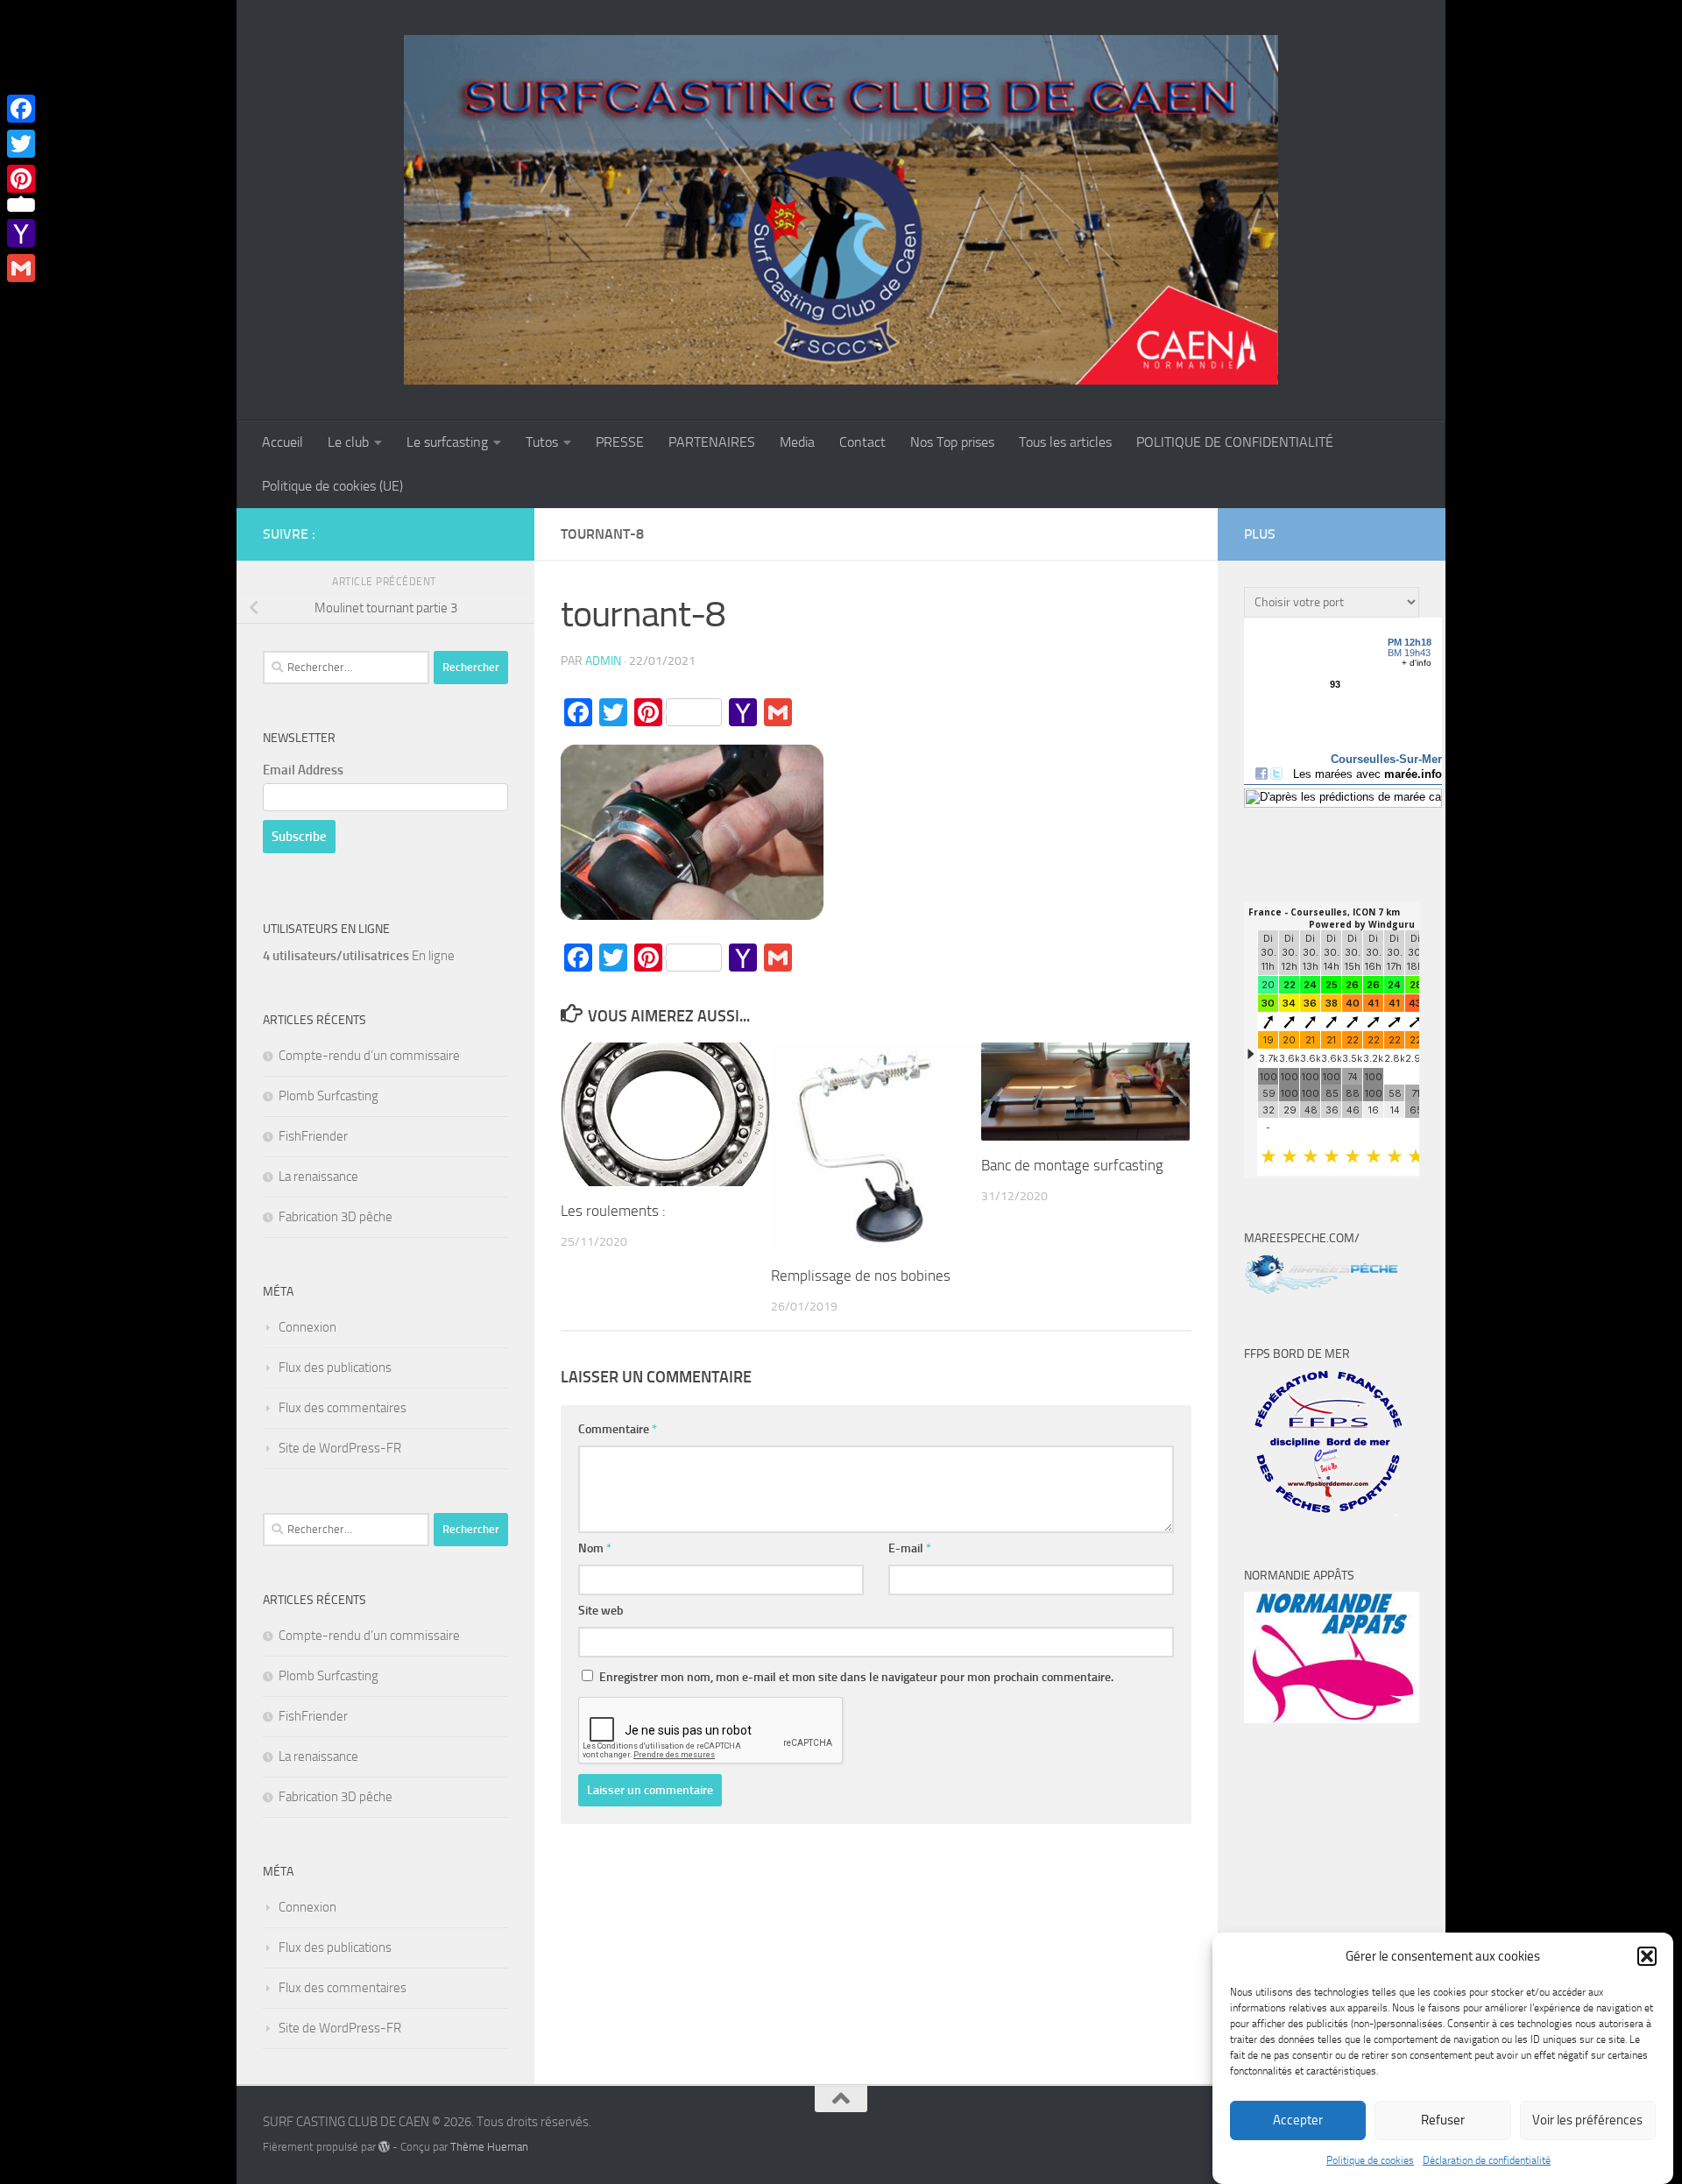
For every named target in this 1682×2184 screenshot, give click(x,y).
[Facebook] (21, 109)
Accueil (283, 442)
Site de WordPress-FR (340, 1448)
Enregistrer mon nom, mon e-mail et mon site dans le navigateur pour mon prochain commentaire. (856, 1677)
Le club (348, 442)
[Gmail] (21, 268)
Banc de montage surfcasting (1072, 1165)
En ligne (359, 956)
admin (603, 661)
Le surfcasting (447, 442)
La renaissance (318, 1177)
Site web (601, 1611)
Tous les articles (1065, 442)
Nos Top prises (952, 442)
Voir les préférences (1587, 2121)
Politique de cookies (1370, 2160)
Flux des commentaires (343, 1408)
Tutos (542, 442)
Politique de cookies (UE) (332, 486)
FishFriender (313, 1136)
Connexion (307, 1327)
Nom (595, 1548)
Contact (862, 442)
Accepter (1298, 2121)
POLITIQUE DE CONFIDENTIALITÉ (1235, 442)
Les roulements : (613, 1211)
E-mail (910, 1548)
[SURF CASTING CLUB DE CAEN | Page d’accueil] (841, 210)
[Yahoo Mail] (21, 233)
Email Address (303, 770)
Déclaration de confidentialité (1487, 2160)
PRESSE (620, 442)
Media (797, 442)
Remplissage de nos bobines (861, 1276)
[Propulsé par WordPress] (384, 2147)
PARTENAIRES (712, 442)
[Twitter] (21, 144)
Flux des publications (335, 1368)
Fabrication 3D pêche (336, 1217)
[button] (1647, 1956)
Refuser (1443, 2121)
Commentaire (618, 1429)
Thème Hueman (489, 2147)
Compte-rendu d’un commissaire (369, 1056)
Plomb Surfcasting (329, 1096)
